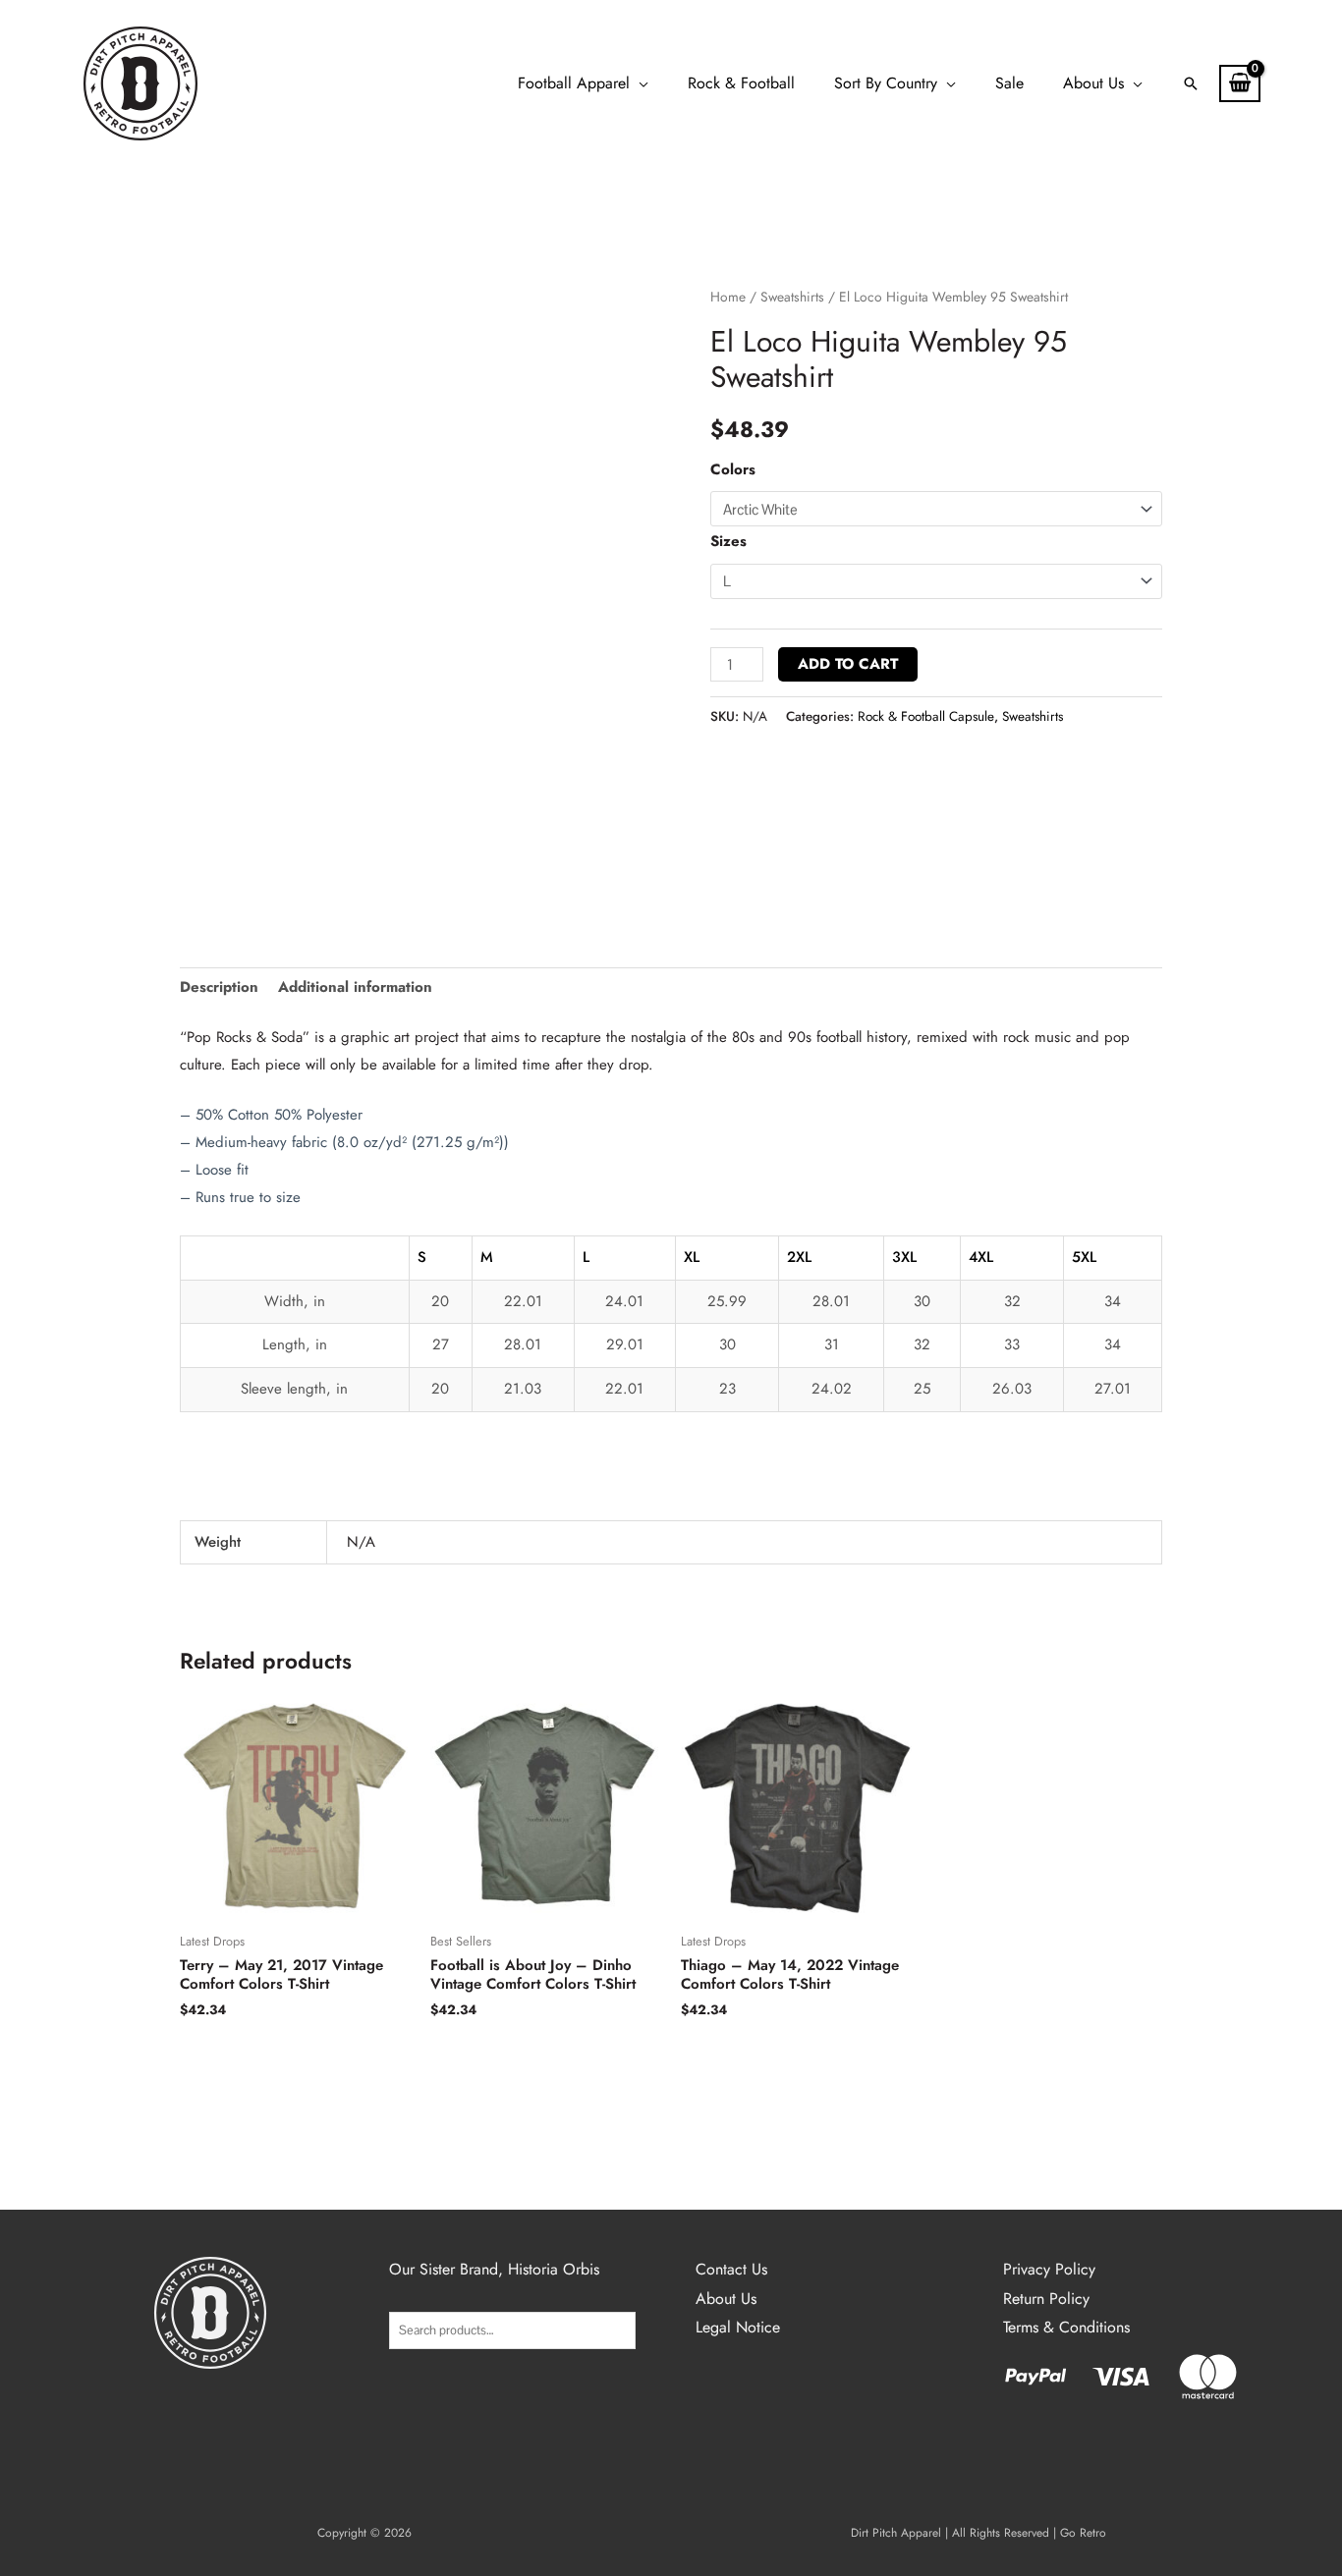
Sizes (728, 541)
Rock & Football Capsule (926, 716)
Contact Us (731, 2269)
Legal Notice (738, 2327)
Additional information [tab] (355, 987)
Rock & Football (741, 83)
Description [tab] (219, 987)
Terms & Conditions (1066, 2327)
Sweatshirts (792, 297)
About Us (1093, 83)
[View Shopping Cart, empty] (1240, 83)
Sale (1009, 83)
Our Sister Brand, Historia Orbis (494, 2269)
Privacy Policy (1049, 2269)
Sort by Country (886, 83)
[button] (1191, 83)
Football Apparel (574, 83)
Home (728, 297)
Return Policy (1046, 2299)
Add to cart (848, 664)
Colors (733, 469)
